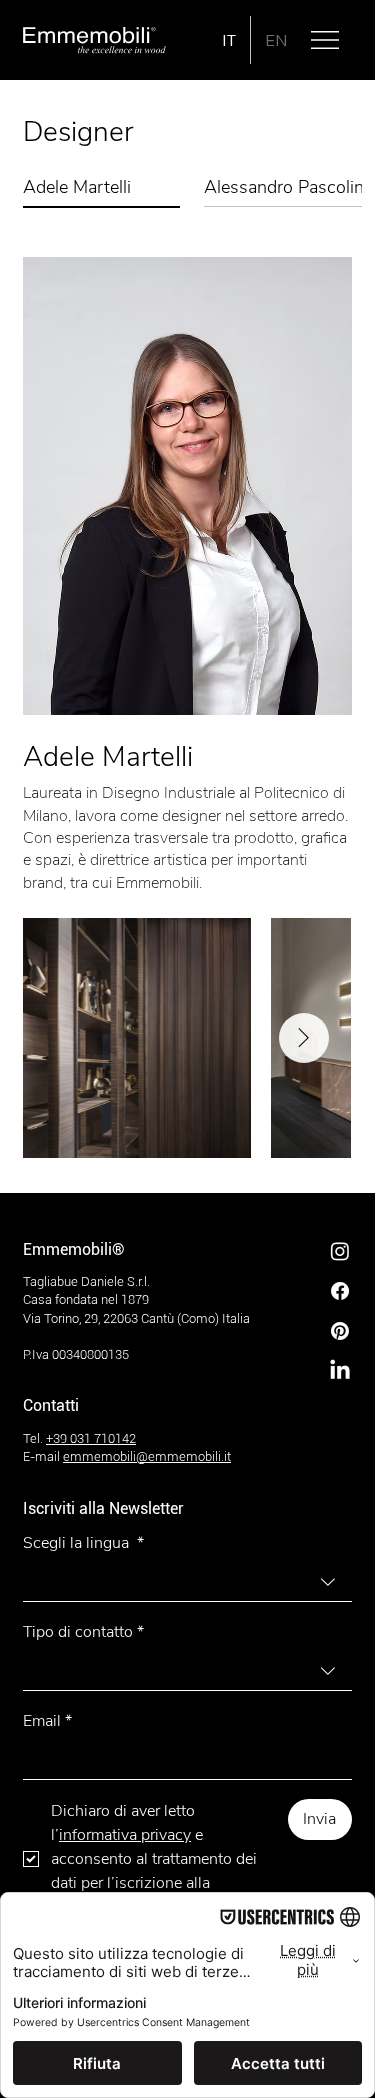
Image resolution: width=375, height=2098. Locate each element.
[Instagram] (340, 1251)
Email (47, 1721)
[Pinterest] (340, 1331)
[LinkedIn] (340, 1371)
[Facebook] (340, 1291)
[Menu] (326, 40)
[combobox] (187, 1582)
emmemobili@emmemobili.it (147, 1456)
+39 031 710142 (91, 1438)
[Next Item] (304, 1038)
